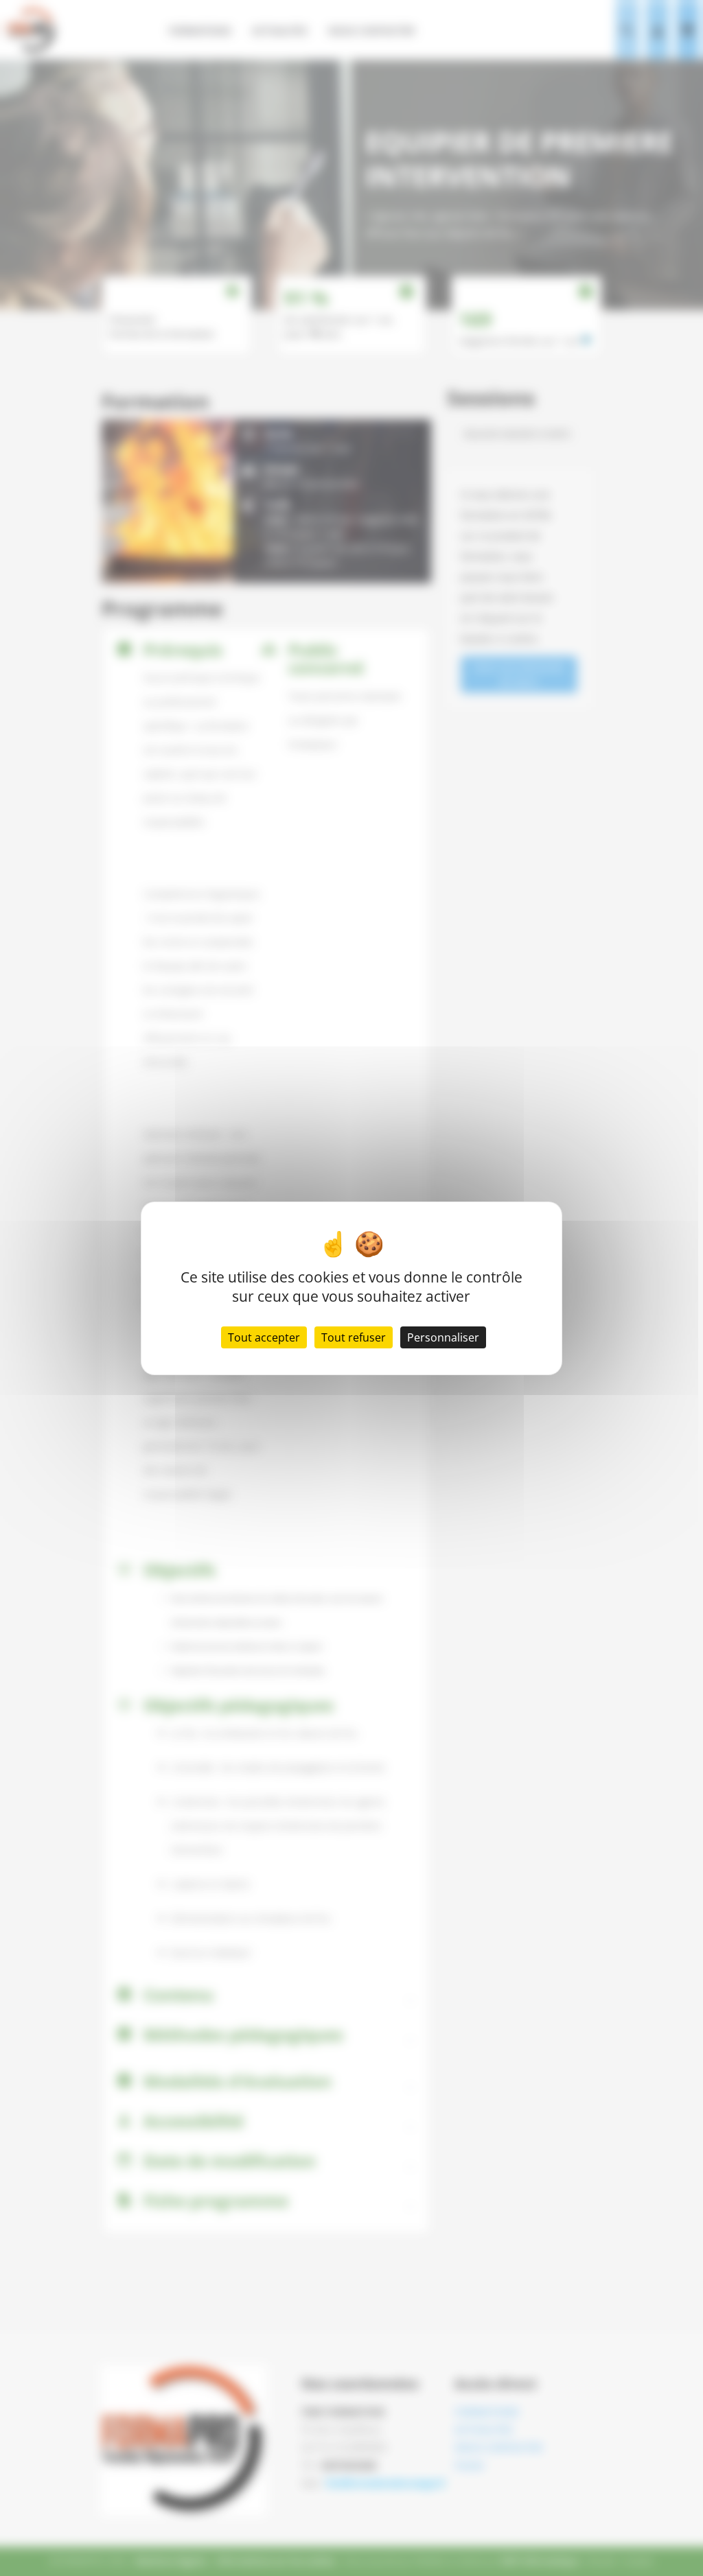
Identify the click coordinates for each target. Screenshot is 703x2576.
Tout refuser (354, 1337)
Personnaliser (443, 1337)
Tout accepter (264, 1337)
